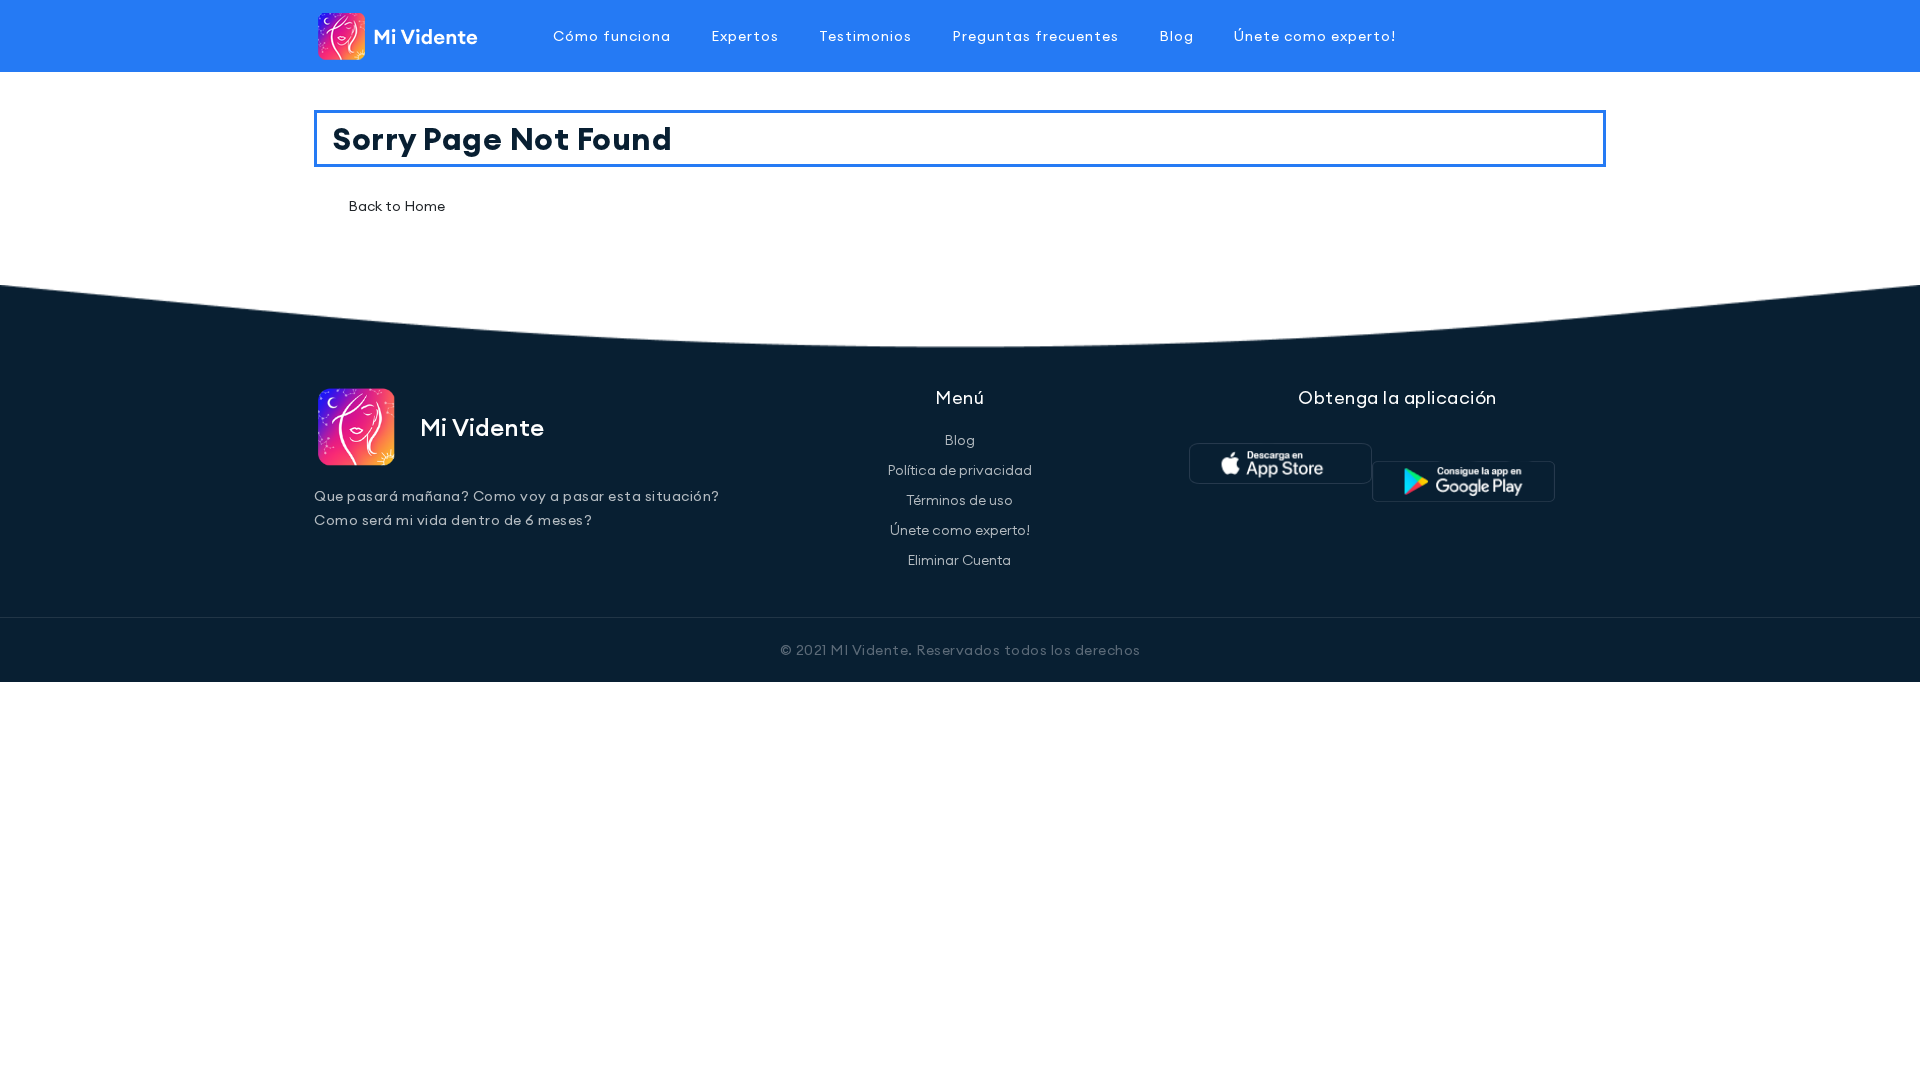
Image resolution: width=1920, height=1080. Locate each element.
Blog (1176, 36)
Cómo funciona (612, 36)
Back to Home (396, 206)
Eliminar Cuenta (959, 560)
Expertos (745, 36)
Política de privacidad (960, 470)
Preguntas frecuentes (1035, 36)
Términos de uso (959, 500)
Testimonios (865, 36)
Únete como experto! (1315, 36)
